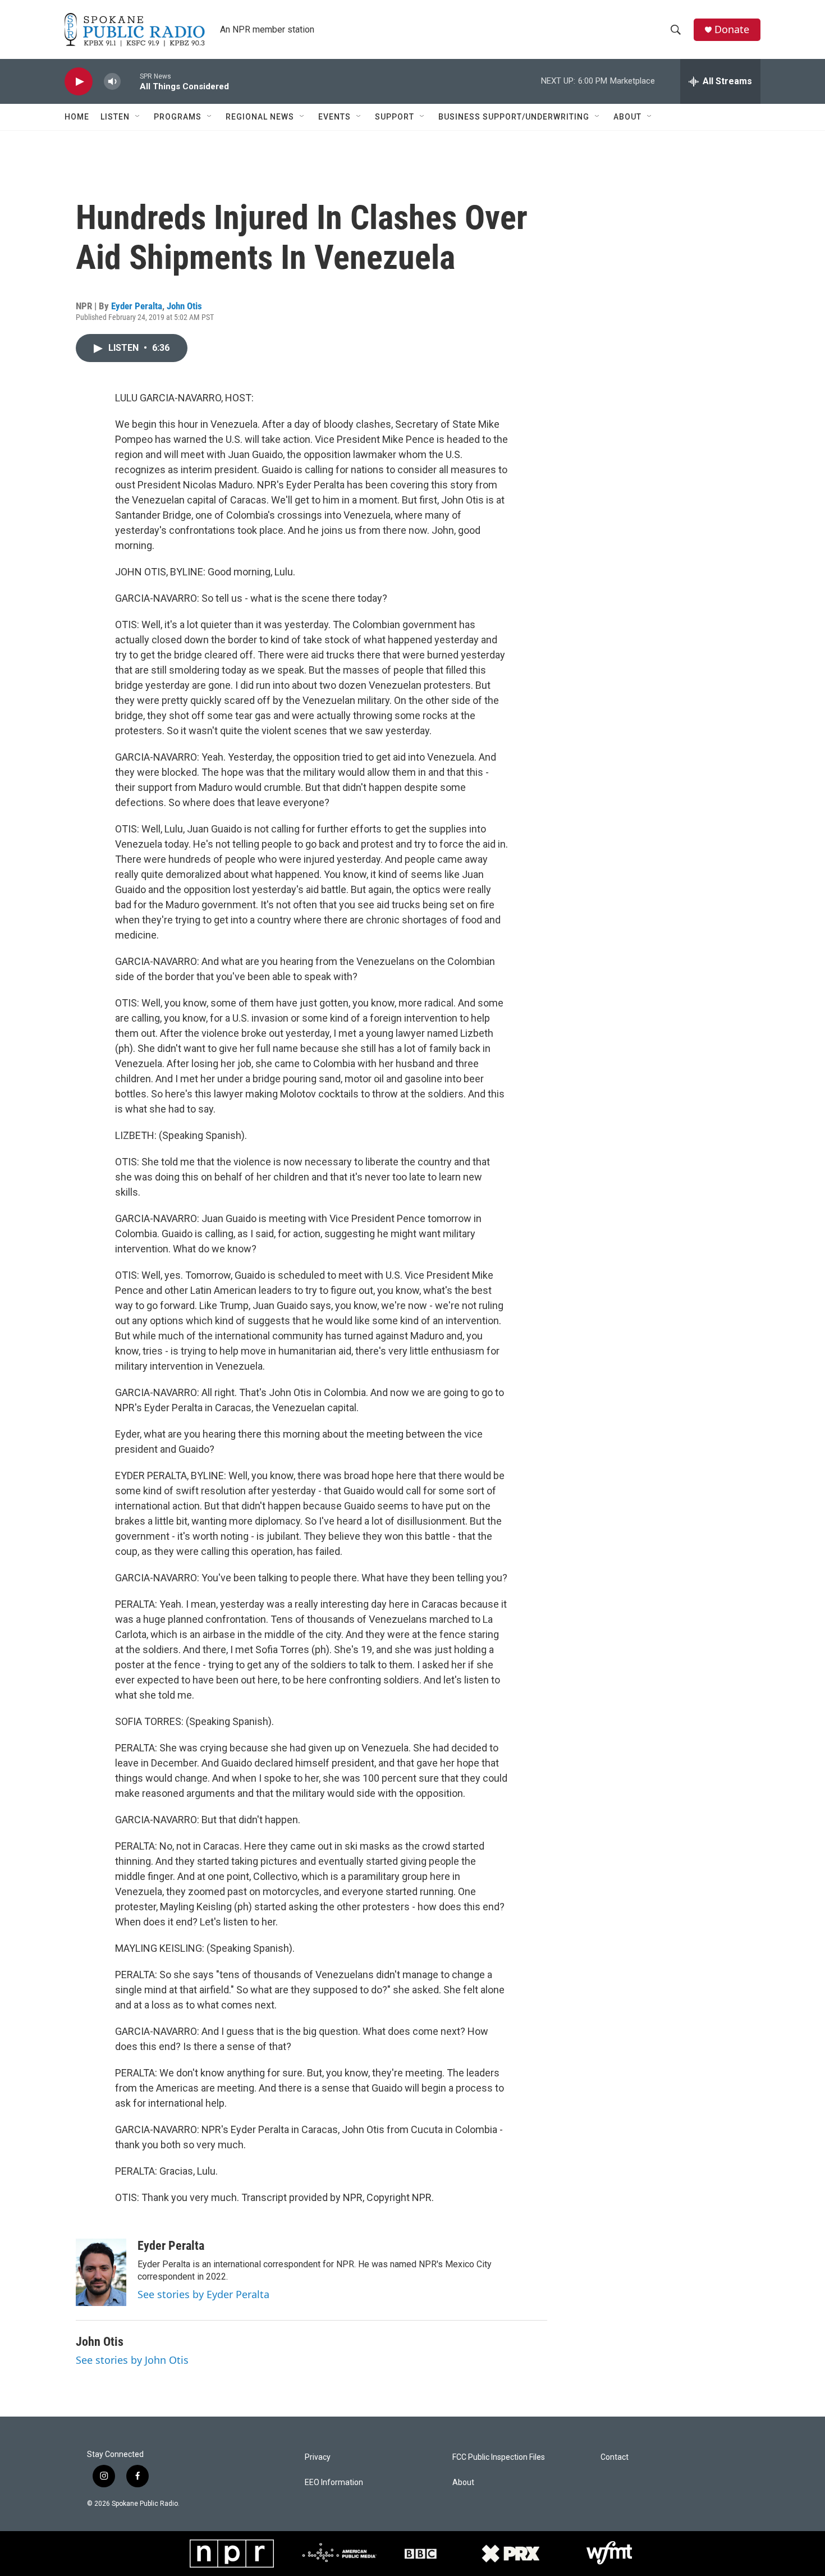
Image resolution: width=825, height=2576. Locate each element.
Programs (178, 117)
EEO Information (334, 2483)
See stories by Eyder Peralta (203, 2294)
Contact (615, 2457)
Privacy (318, 2457)
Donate (732, 29)
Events (334, 117)
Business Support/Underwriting (514, 117)
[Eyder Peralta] (101, 2272)
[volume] (112, 82)
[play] (79, 82)
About (627, 117)
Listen (115, 117)
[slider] (130, 81)
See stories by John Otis (132, 2360)
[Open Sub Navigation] (138, 117)
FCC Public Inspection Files (499, 2457)
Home (77, 117)
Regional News (260, 117)
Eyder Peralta (137, 306)
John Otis (184, 306)
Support (395, 117)
